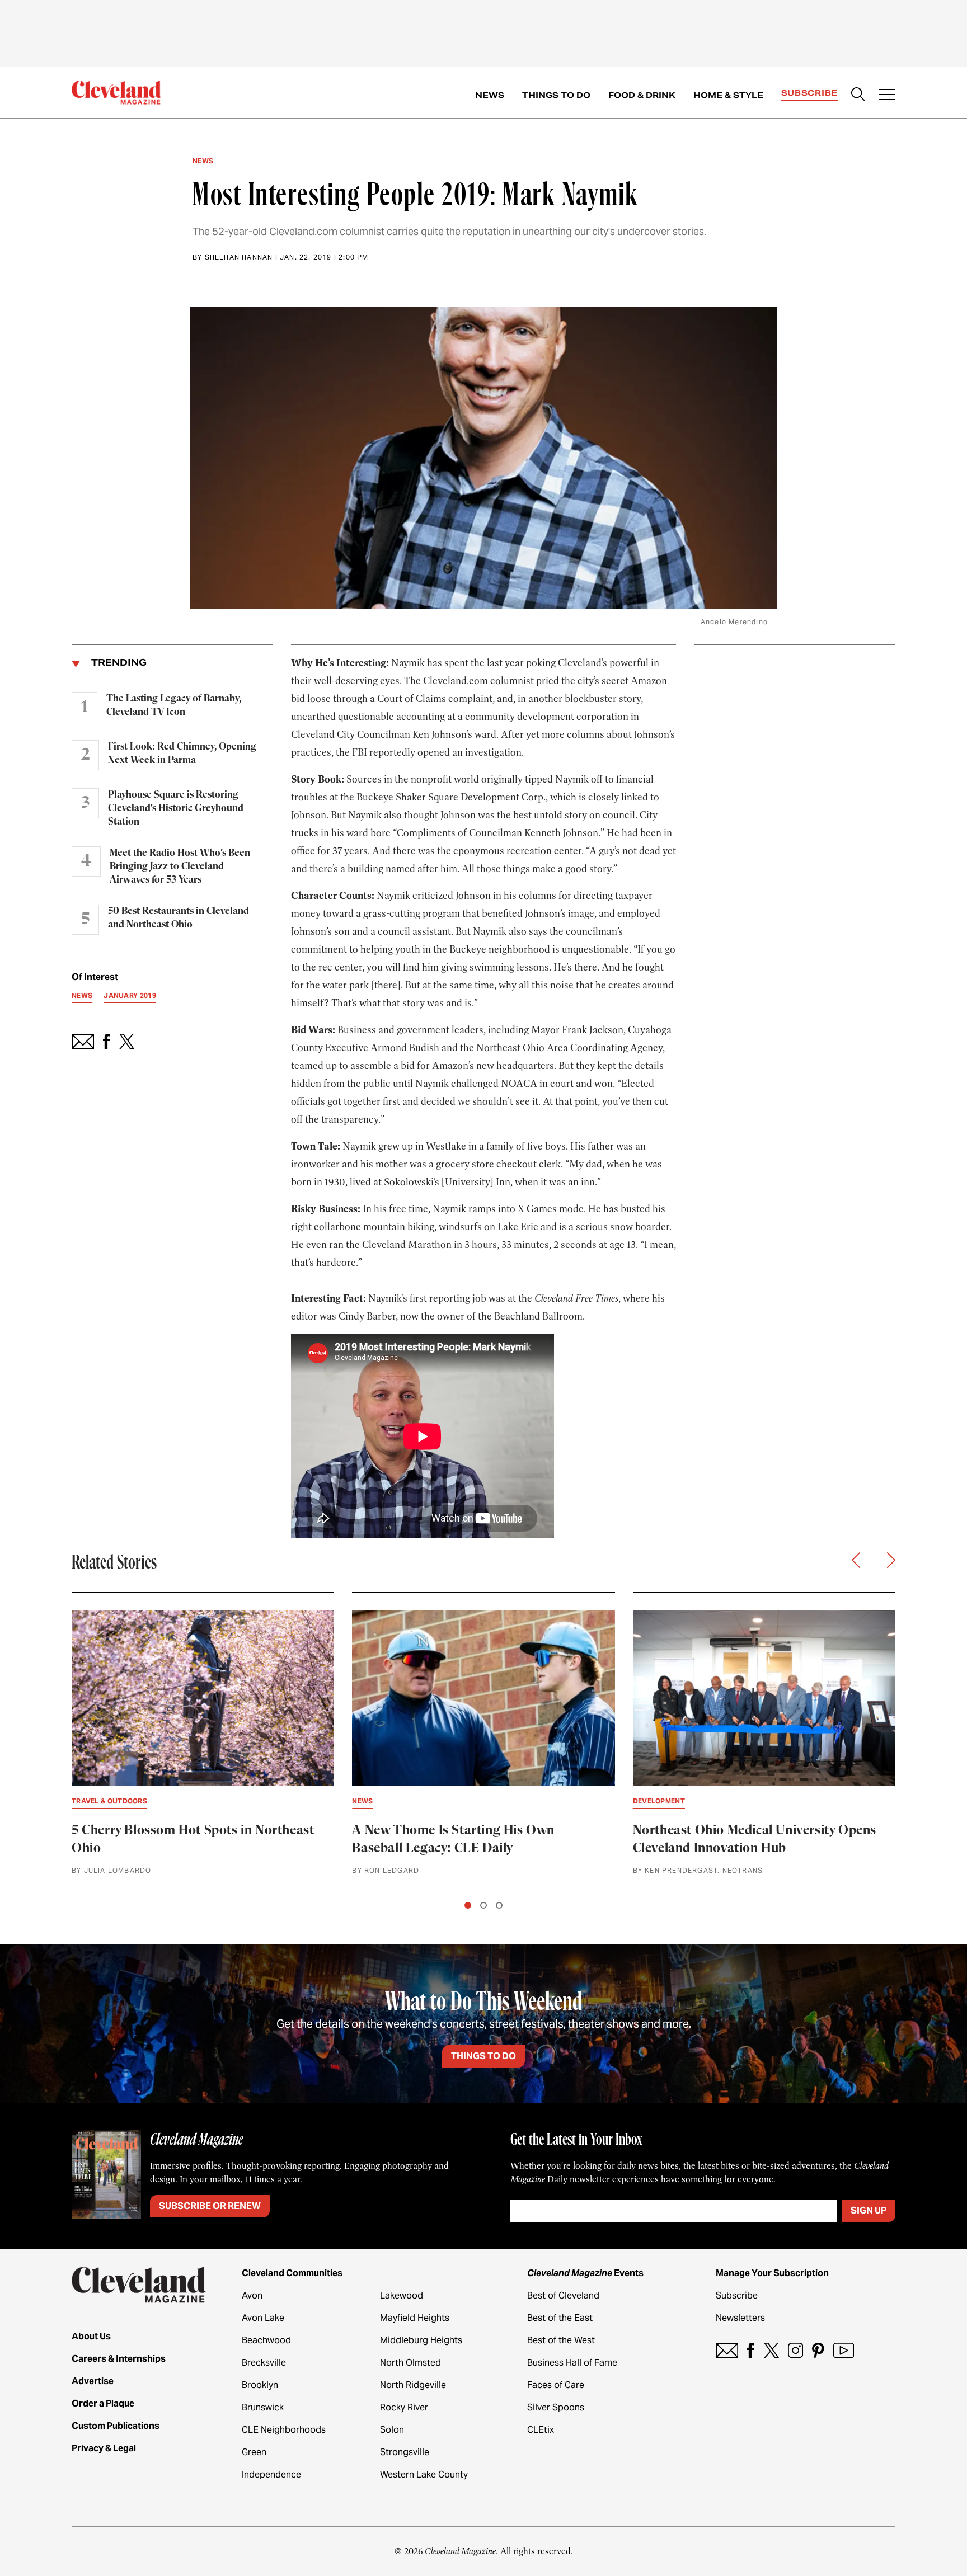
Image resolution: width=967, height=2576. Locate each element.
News (490, 95)
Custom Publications (116, 2426)
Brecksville (264, 2363)
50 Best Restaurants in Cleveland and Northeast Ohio (179, 918)
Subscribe (809, 93)
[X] (771, 2350)
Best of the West (561, 2340)
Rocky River (404, 2407)
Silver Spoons (556, 2407)
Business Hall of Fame (572, 2363)
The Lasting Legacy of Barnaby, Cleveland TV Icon (174, 705)
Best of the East (560, 2318)
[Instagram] (795, 2350)
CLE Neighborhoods (284, 2430)
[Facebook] (751, 2350)
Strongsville (405, 2452)
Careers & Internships (119, 2359)
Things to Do (556, 95)
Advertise (93, 2381)
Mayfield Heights (415, 2318)
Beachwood (266, 2340)
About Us (91, 2336)
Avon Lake (263, 2318)
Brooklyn (260, 2385)
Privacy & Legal (104, 2448)
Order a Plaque (103, 2403)
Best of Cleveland (563, 2295)
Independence (271, 2474)
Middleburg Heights (421, 2340)
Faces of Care (556, 2385)
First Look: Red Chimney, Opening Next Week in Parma (182, 754)
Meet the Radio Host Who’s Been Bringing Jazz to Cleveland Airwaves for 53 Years (180, 866)
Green (254, 2452)
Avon (252, 2295)
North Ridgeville (413, 2385)
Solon (392, 2430)
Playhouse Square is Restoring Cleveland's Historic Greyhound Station (176, 808)
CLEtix (541, 2430)
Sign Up (869, 2210)
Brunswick (263, 2407)
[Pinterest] (818, 2350)
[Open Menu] (887, 96)
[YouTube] (844, 2350)
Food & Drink (642, 95)
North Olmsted (410, 2363)
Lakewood (402, 2295)
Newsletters (740, 2318)
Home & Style (728, 95)
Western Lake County (424, 2474)
